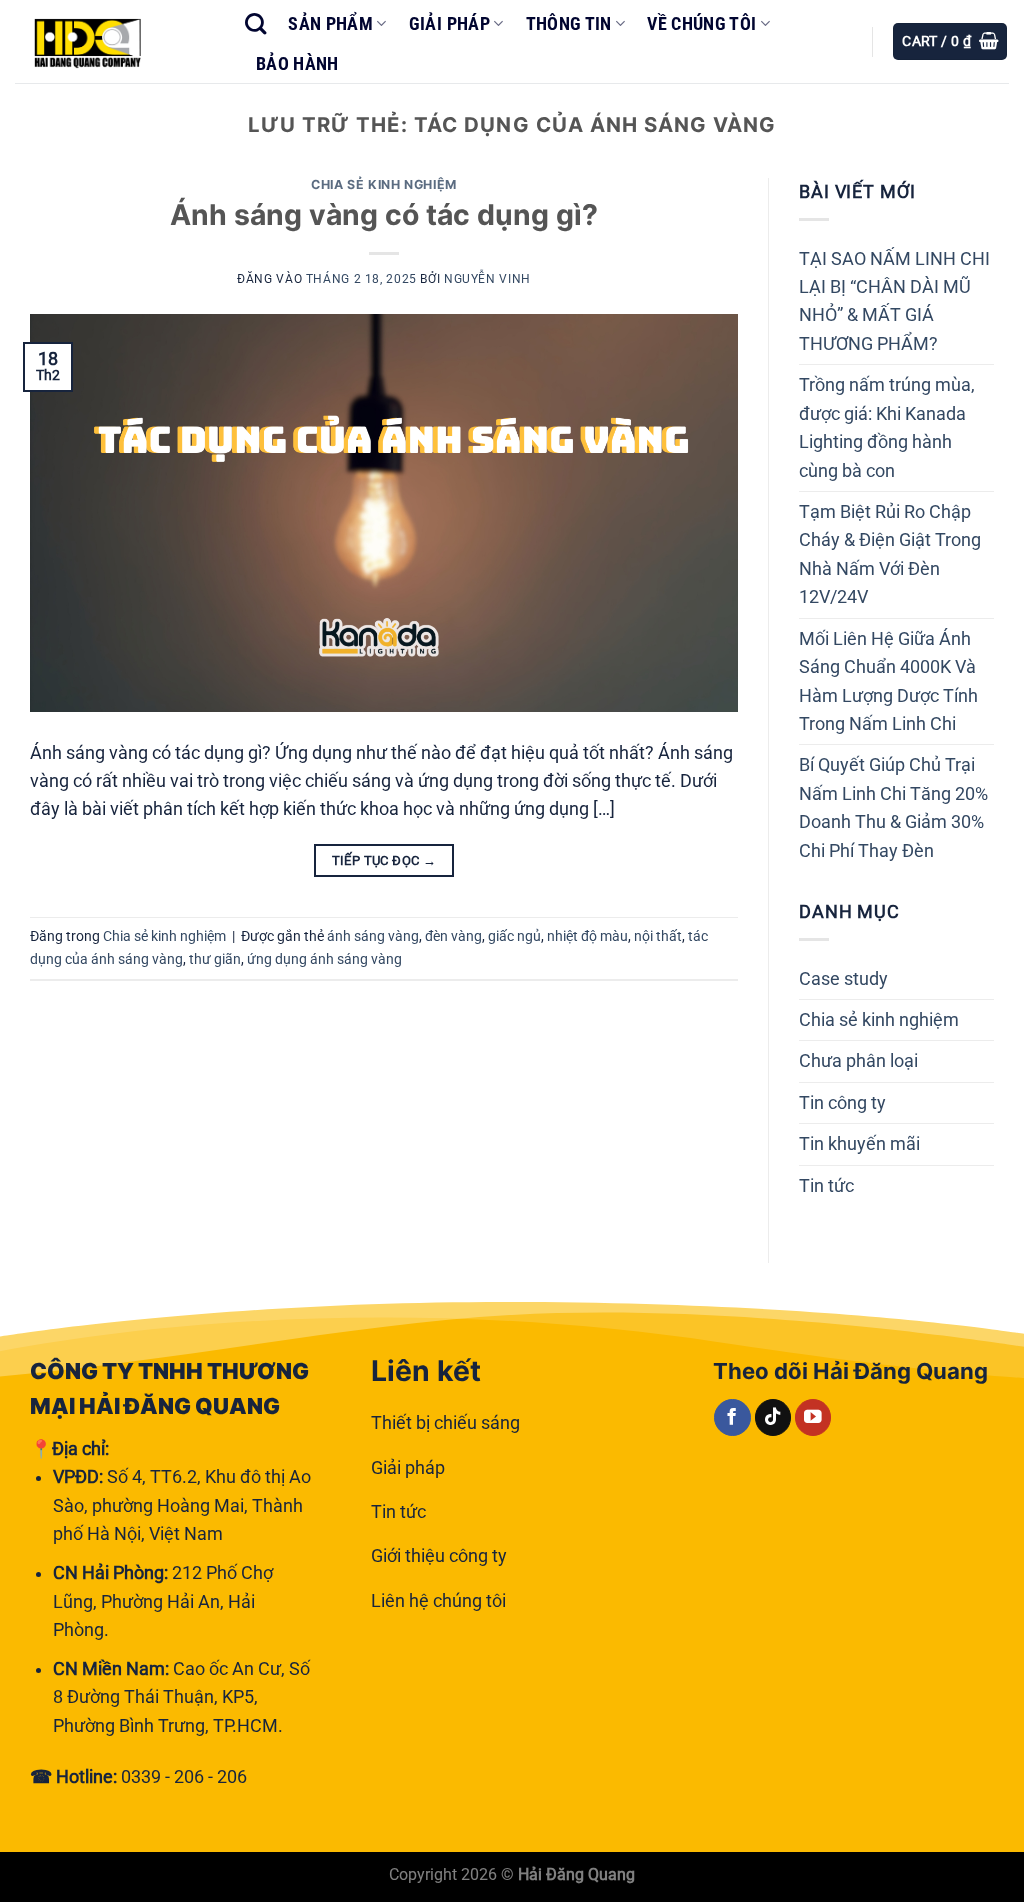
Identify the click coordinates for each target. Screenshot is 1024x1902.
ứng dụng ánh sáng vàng (324, 959)
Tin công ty (842, 1103)
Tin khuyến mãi (859, 1144)
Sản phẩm (330, 24)
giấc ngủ (514, 936)
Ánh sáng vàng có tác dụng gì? (384, 214)
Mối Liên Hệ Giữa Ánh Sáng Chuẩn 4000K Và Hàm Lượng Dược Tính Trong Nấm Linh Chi (888, 681)
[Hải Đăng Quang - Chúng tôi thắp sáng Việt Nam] (115, 41)
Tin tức (826, 1186)
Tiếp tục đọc (384, 860)
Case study (843, 979)
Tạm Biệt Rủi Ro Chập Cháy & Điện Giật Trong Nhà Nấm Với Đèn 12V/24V (890, 554)
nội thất (658, 936)
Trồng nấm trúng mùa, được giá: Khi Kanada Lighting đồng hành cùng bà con (887, 427)
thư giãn (215, 959)
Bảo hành (297, 64)
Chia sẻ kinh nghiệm (384, 184)
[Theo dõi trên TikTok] (773, 1417)
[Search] (255, 24)
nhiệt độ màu (587, 936)
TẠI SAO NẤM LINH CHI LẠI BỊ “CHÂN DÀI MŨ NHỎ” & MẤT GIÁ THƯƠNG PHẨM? (894, 301)
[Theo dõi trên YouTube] (813, 1417)
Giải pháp (449, 24)
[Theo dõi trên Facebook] (732, 1417)
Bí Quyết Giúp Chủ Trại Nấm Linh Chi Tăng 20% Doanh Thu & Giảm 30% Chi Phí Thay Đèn (893, 807)
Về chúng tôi (701, 24)
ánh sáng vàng (373, 936)
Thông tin (569, 24)
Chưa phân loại (858, 1061)
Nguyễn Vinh (487, 278)
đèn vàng (453, 936)
